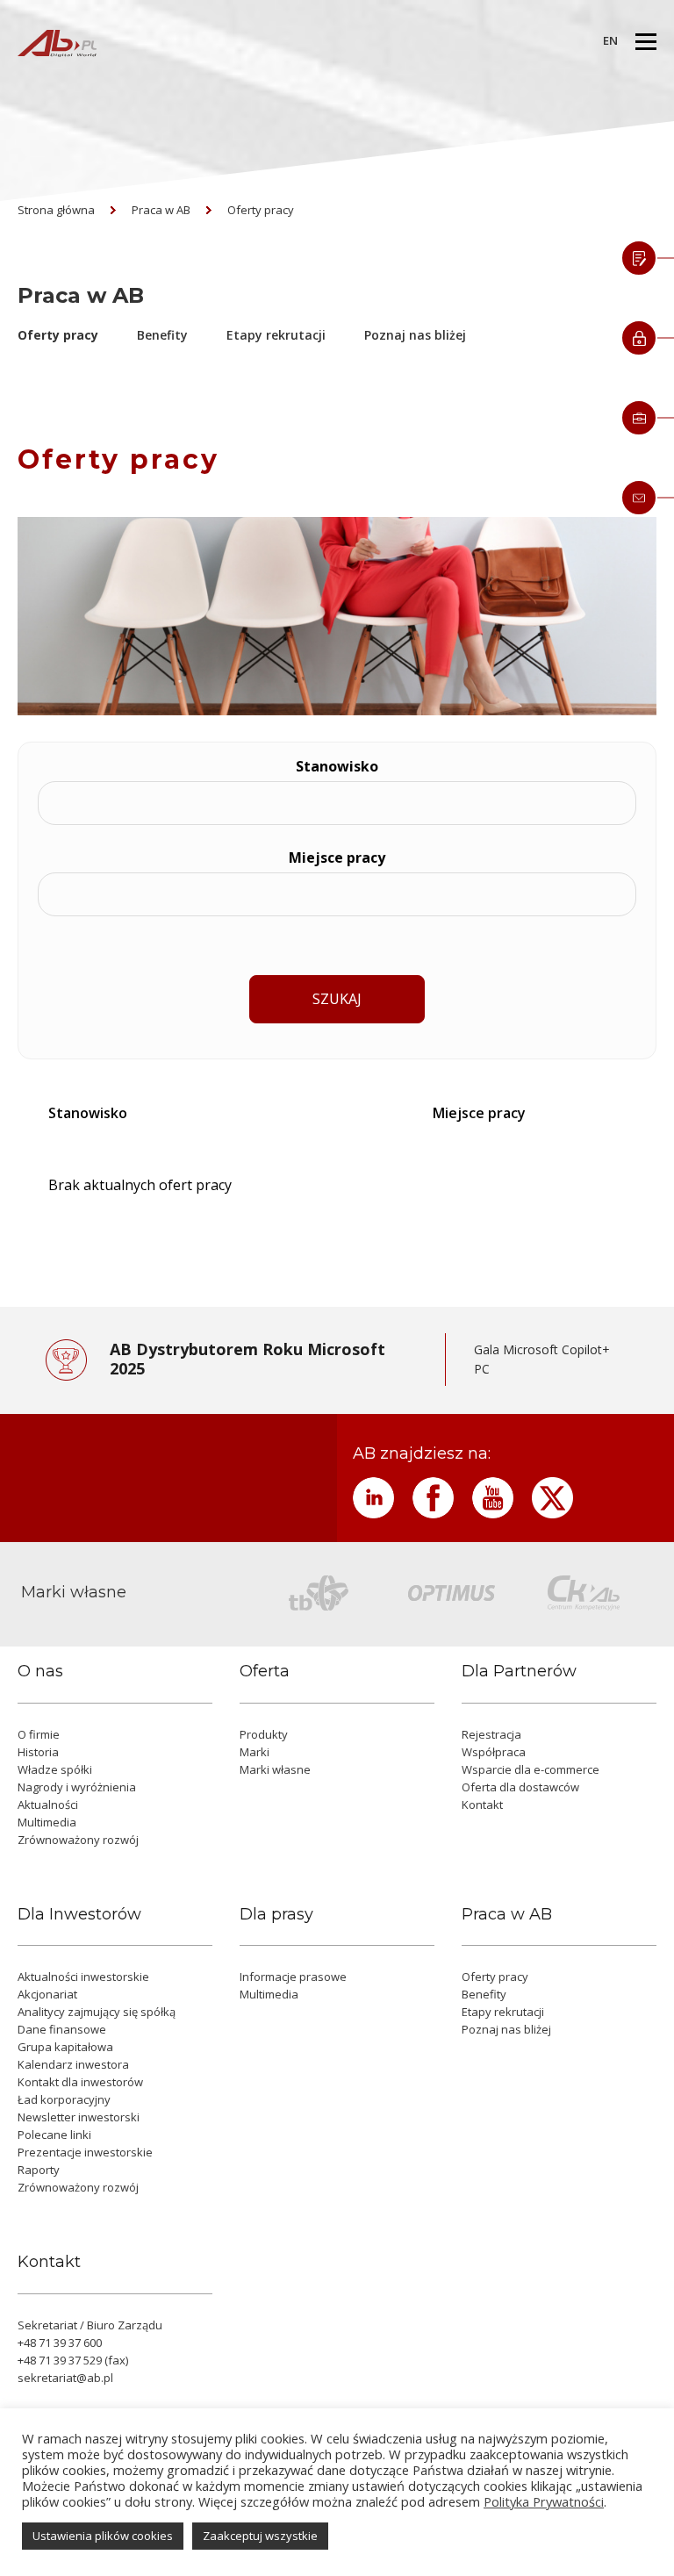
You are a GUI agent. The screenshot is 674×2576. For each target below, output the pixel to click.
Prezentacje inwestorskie (85, 2152)
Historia (38, 1752)
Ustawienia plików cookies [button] (103, 2536)
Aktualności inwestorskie (83, 1977)
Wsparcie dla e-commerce (531, 1769)
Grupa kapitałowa (65, 2047)
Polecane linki (54, 2135)
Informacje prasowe (293, 1977)
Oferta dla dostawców (520, 1787)
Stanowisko (337, 766)
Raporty (39, 2170)
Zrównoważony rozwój (78, 1840)
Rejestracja (491, 1734)
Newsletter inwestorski (79, 2117)
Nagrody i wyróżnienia (77, 1787)
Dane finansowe (62, 2029)
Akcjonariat (47, 1994)
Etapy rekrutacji (276, 335)
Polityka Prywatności (544, 2501)
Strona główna (56, 210)
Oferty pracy (261, 210)
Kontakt (482, 1805)
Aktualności (48, 1805)
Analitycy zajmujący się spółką (97, 2012)
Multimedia (47, 1822)
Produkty (264, 1734)
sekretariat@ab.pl (65, 2378)
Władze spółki (55, 1769)
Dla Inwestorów (79, 1915)
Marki (255, 1752)
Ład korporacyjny (64, 2099)
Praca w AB (161, 210)
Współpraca (494, 1752)
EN (610, 40)
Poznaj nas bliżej (415, 335)
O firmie (39, 1734)
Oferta (265, 1672)
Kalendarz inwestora (73, 2064)
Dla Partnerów (519, 1672)
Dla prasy (276, 1915)
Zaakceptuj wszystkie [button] (260, 2536)
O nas (40, 1672)
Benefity (162, 335)
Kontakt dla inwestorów (80, 2082)
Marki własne (275, 1769)
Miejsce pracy (337, 857)
